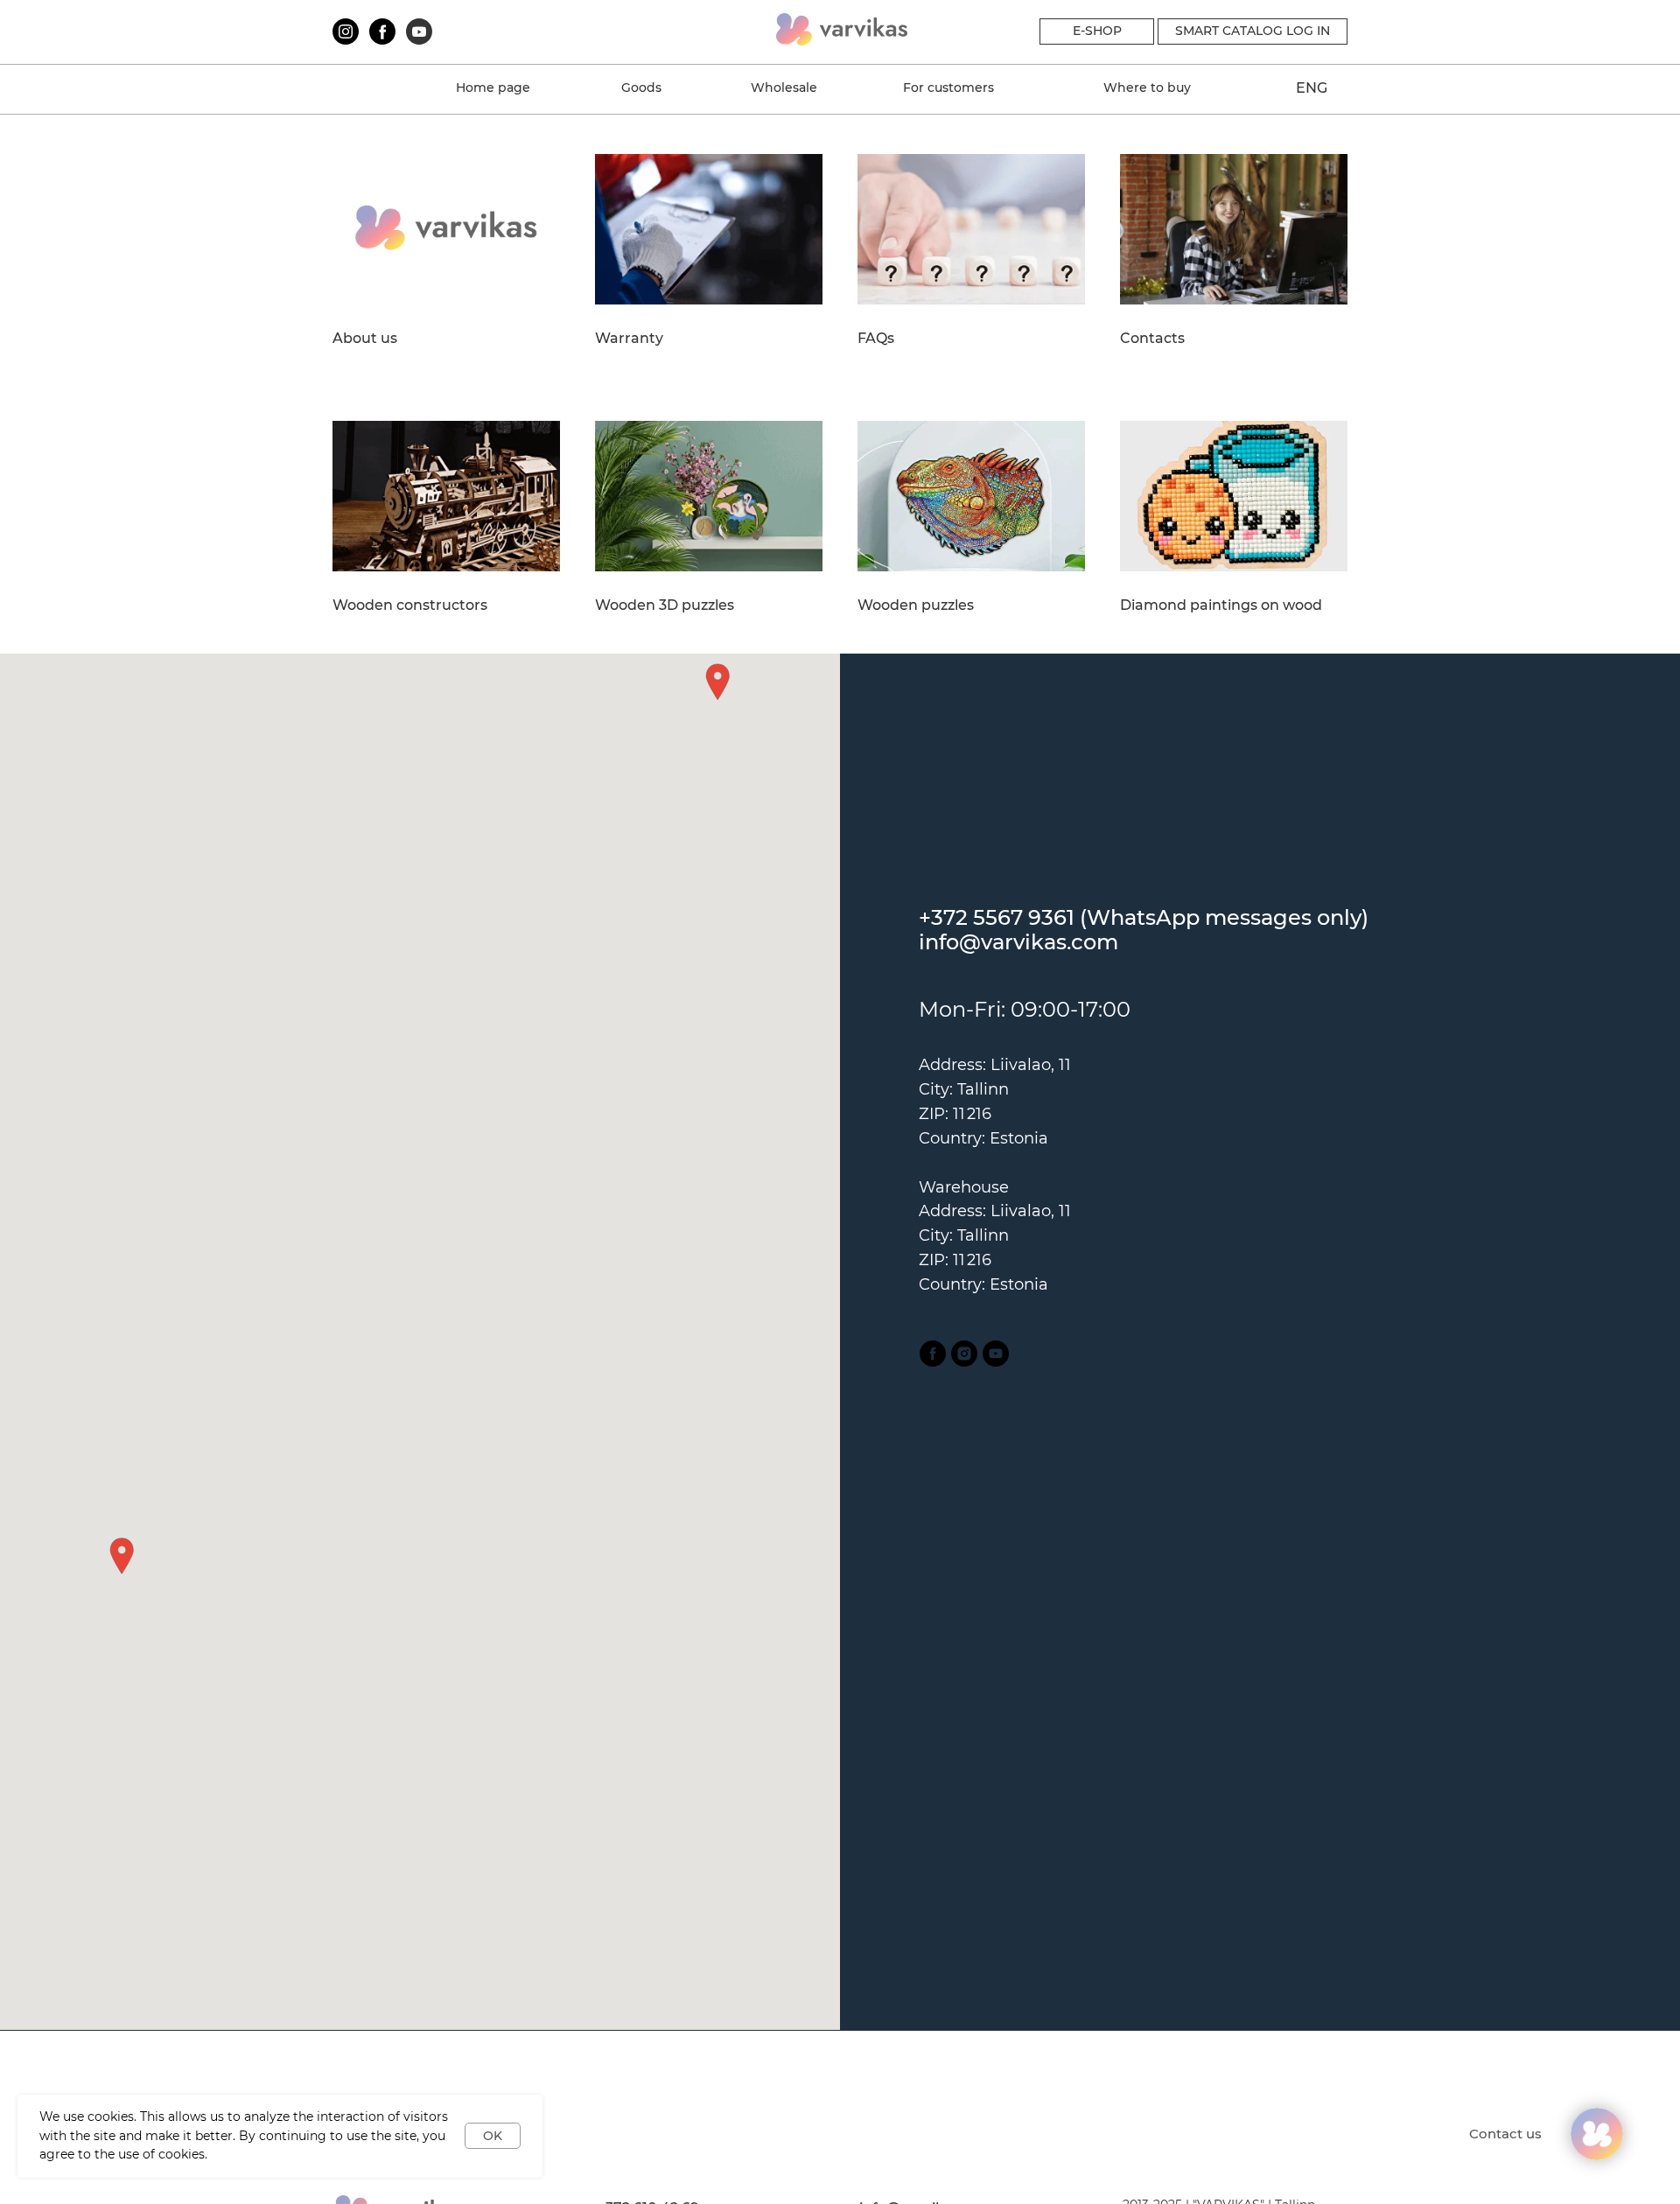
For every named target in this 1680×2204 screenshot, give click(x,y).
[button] (122, 1556)
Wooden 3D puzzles (665, 605)
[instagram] (964, 1354)
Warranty (629, 339)
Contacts (1152, 339)
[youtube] (996, 1354)
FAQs (876, 339)
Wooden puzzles (916, 605)
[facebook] (933, 1354)
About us (365, 339)
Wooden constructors (410, 605)
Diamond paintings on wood (1221, 605)
